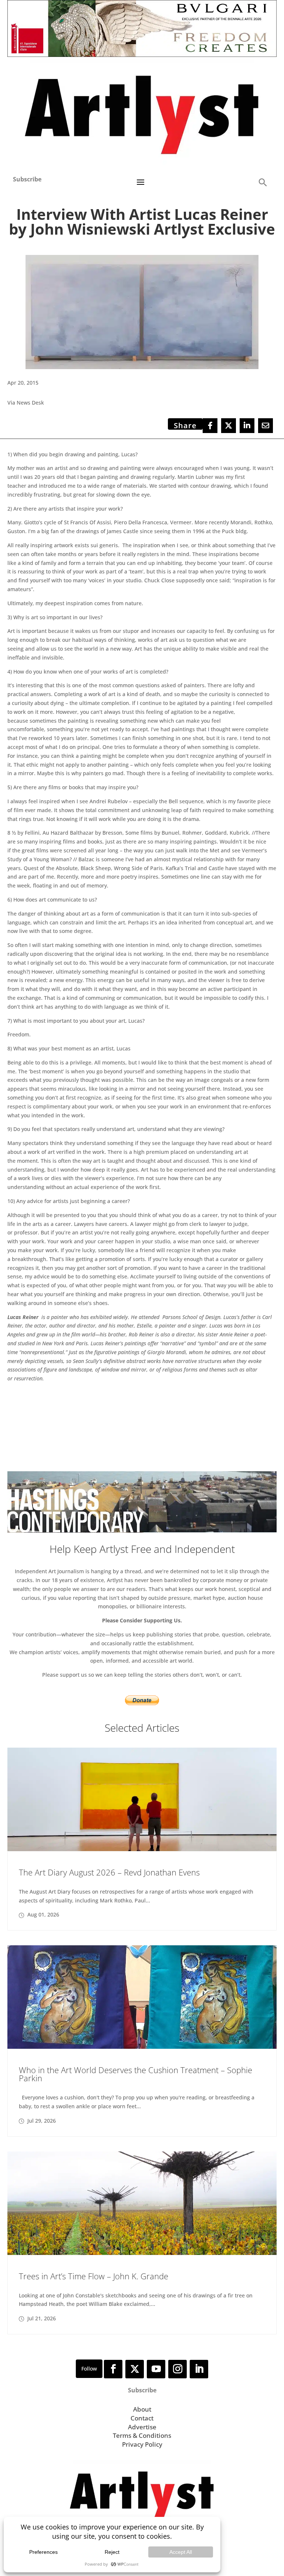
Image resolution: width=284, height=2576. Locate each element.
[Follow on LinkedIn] (199, 2369)
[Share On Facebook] (210, 426)
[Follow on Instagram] (177, 2369)
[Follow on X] (135, 2369)
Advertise (142, 2427)
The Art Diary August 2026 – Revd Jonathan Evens (109, 1872)
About (142, 2409)
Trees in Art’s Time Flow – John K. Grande (94, 2276)
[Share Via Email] (266, 426)
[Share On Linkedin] (247, 426)
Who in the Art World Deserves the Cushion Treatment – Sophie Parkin (136, 2074)
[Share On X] (229, 426)
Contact (142, 2418)
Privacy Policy (142, 2444)
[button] (263, 182)
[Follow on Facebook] (113, 2369)
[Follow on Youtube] (156, 2369)
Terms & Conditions (142, 2435)
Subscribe (27, 179)
